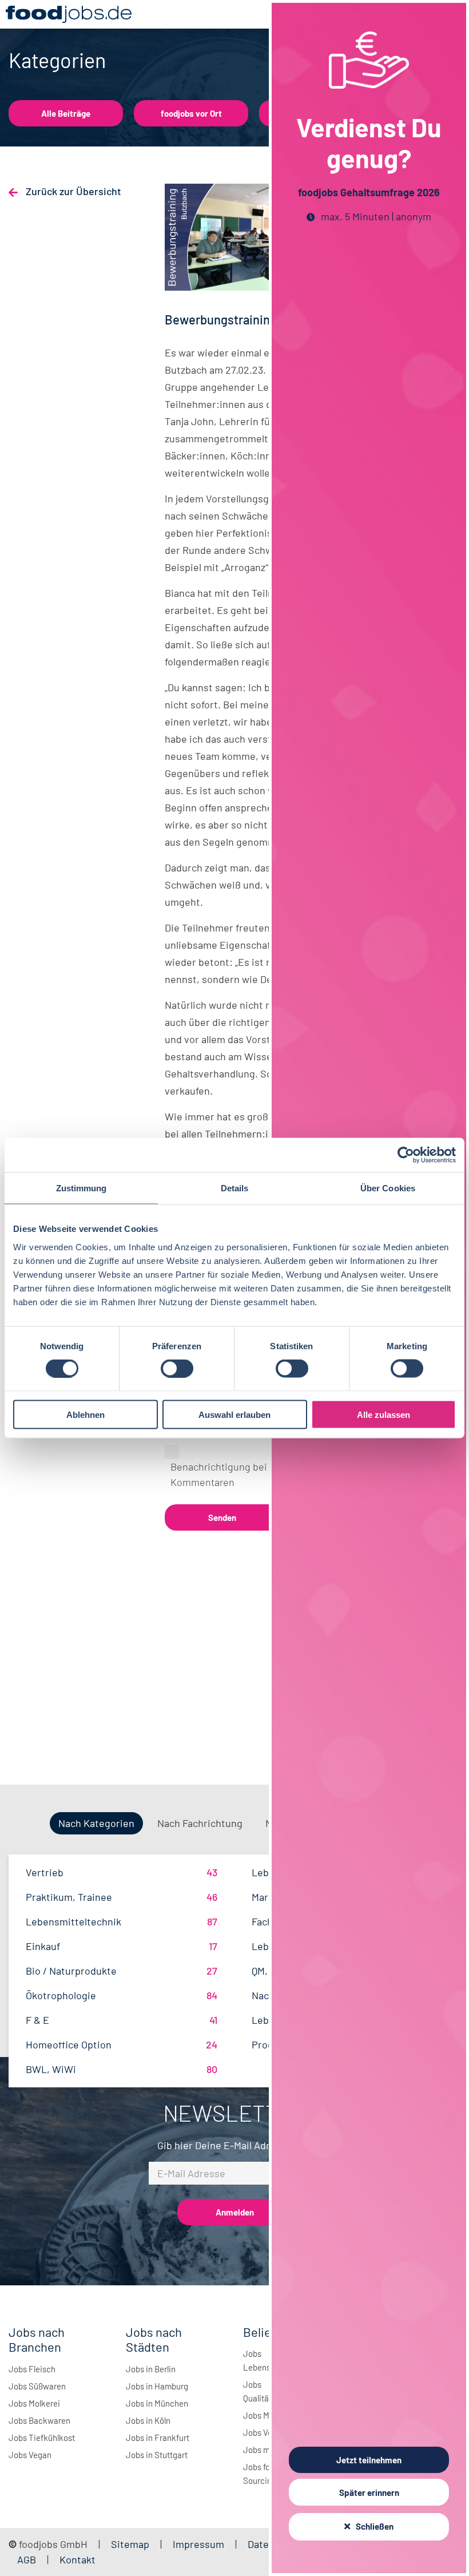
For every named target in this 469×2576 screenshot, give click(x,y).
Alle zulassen (383, 1414)
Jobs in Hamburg (157, 2386)
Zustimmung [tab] (82, 1188)
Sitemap (130, 2544)
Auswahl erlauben (234, 1414)
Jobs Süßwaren (37, 2386)
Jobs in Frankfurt (158, 2438)
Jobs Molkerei (34, 2403)
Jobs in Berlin (151, 2369)
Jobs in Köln (148, 2420)
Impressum (198, 2544)
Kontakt (77, 2559)
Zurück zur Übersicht (72, 191)
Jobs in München (157, 2403)
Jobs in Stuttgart (157, 2455)
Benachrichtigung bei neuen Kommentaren (234, 1474)
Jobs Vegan (30, 2455)
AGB (28, 2559)
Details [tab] (235, 1188)
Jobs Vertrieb (268, 2432)
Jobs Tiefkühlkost (42, 2438)
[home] (69, 14)
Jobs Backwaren (39, 2420)
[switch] (177, 1369)
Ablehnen (86, 1414)
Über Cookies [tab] (388, 1188)
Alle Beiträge (66, 113)
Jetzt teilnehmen (369, 2460)
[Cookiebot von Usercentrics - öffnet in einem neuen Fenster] (406, 1155)
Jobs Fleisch (32, 2369)
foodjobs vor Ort (191, 113)
